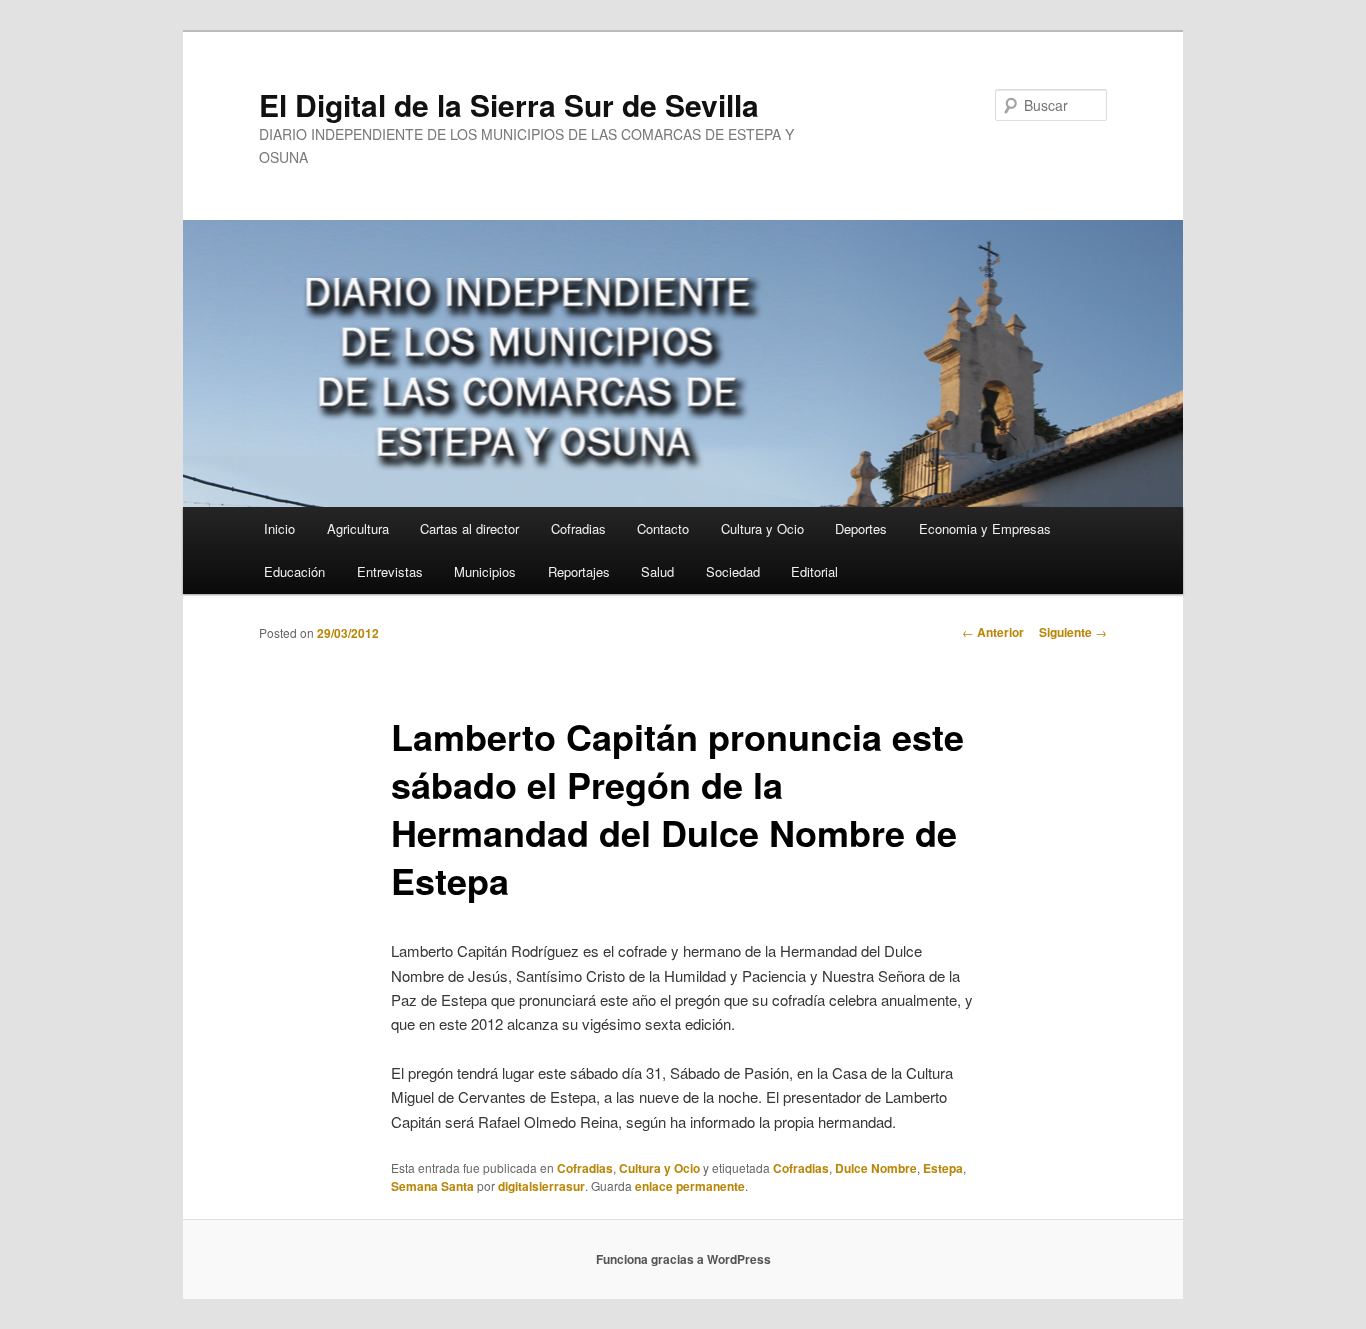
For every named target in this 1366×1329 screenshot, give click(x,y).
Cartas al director (469, 528)
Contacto (663, 528)
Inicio (279, 528)
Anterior (993, 632)
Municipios (485, 571)
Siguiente (1073, 632)
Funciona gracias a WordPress (683, 1259)
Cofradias (578, 528)
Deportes (861, 528)
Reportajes (579, 571)
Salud (657, 571)
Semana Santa (432, 1186)
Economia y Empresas (985, 528)
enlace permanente (690, 1186)
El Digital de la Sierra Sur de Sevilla (509, 104)
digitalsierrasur (541, 1186)
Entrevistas (390, 571)
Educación (294, 571)
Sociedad (733, 571)
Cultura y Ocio (762, 528)
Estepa (943, 1168)
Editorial (814, 571)
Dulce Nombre (876, 1168)
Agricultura (358, 528)
